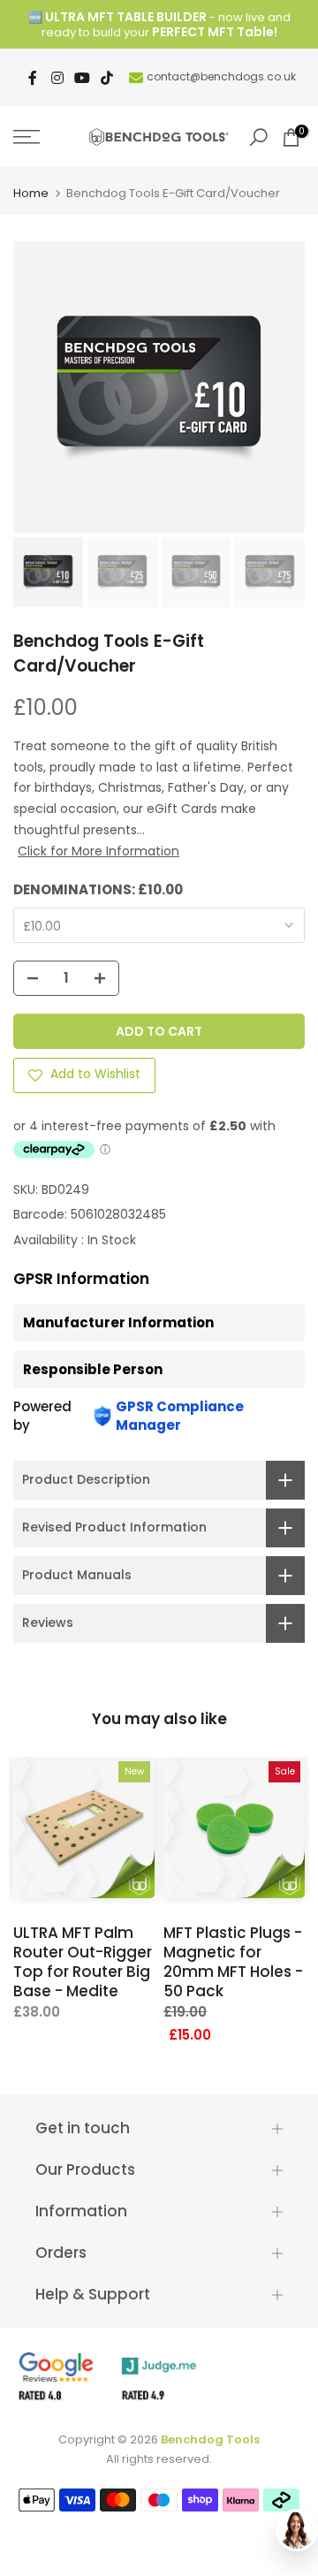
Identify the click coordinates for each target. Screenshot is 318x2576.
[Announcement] (159, 25)
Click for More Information (98, 851)
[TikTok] (107, 78)
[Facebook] (33, 78)
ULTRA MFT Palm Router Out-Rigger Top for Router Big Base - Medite (83, 1962)
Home (31, 193)
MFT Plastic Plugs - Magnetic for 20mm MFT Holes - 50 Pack (233, 1962)
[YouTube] (82, 78)
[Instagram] (57, 78)
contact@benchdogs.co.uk (221, 76)
